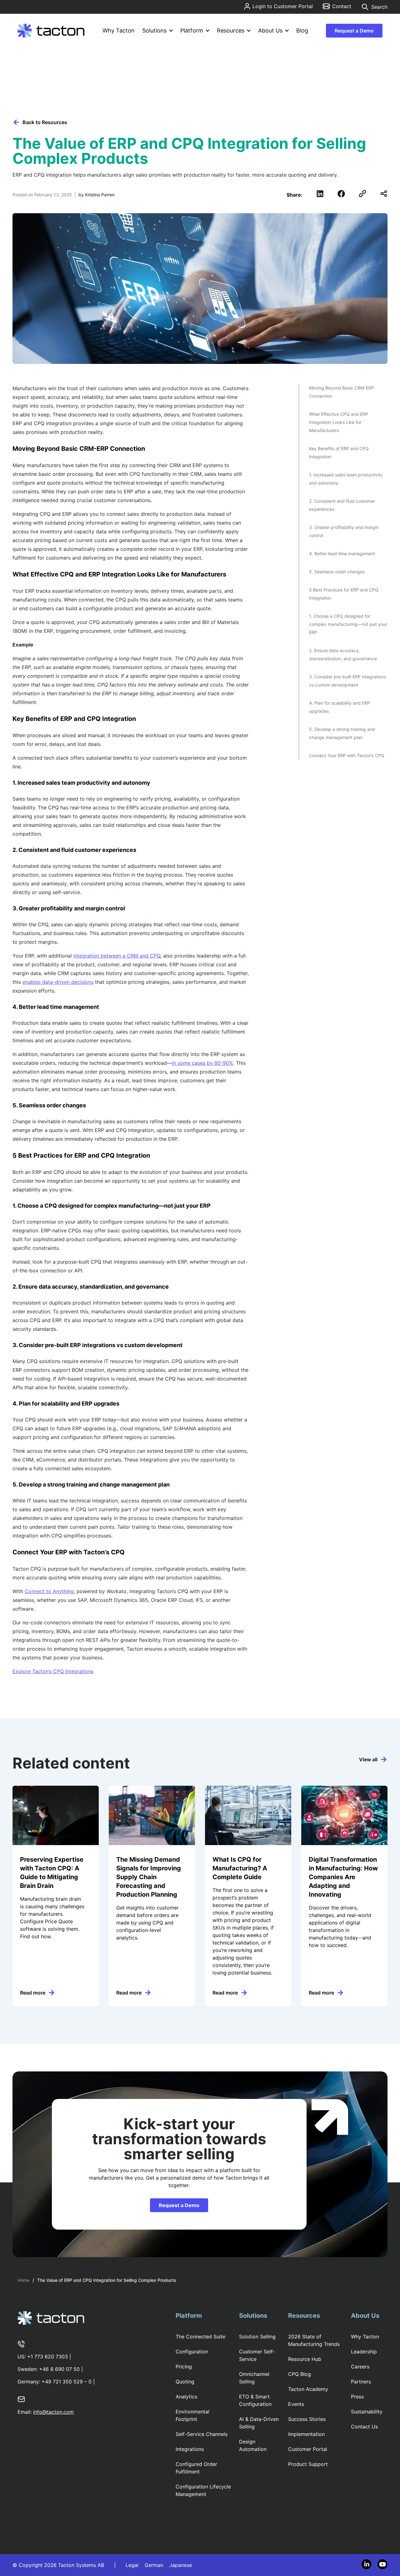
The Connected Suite (200, 2337)
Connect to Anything (49, 1591)
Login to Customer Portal (283, 6)
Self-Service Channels (202, 2434)
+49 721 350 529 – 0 (67, 2382)
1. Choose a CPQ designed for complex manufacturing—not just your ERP (348, 624)
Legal (132, 2565)
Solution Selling (257, 2337)
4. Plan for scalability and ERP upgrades (340, 707)
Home (23, 2280)
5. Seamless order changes (337, 572)
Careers (360, 2367)
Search (379, 7)
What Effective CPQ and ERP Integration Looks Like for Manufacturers (339, 422)
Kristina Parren (100, 195)
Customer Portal (308, 2449)
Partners (361, 2382)
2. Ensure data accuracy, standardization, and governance (343, 654)
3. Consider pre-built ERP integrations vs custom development (347, 681)
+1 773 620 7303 (47, 2357)
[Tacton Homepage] (51, 31)
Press (357, 2397)
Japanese (181, 2565)
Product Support (308, 2464)
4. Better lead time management (343, 553)
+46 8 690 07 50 (59, 2369)
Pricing (184, 2367)
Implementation (306, 2434)
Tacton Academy (308, 2389)
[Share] (384, 194)
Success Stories (307, 2419)
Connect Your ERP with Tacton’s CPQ (347, 755)
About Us (270, 30)
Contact (342, 6)
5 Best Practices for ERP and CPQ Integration (344, 594)
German (154, 2565)
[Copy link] (362, 194)
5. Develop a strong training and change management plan (342, 733)
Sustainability (367, 2412)
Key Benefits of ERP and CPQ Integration (339, 453)
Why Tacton (119, 30)
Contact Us (364, 2427)
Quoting (185, 2382)
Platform (192, 30)
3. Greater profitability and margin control (344, 531)
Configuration (192, 2352)
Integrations (190, 2449)
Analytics (186, 2397)
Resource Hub (305, 2359)
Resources (231, 30)
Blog (302, 30)
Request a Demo (354, 31)
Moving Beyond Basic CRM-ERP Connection (342, 392)
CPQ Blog (300, 2374)
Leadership (364, 2352)
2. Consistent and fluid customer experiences (342, 505)
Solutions (154, 30)
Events (296, 2404)
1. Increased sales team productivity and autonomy (346, 479)
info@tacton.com (53, 2412)
